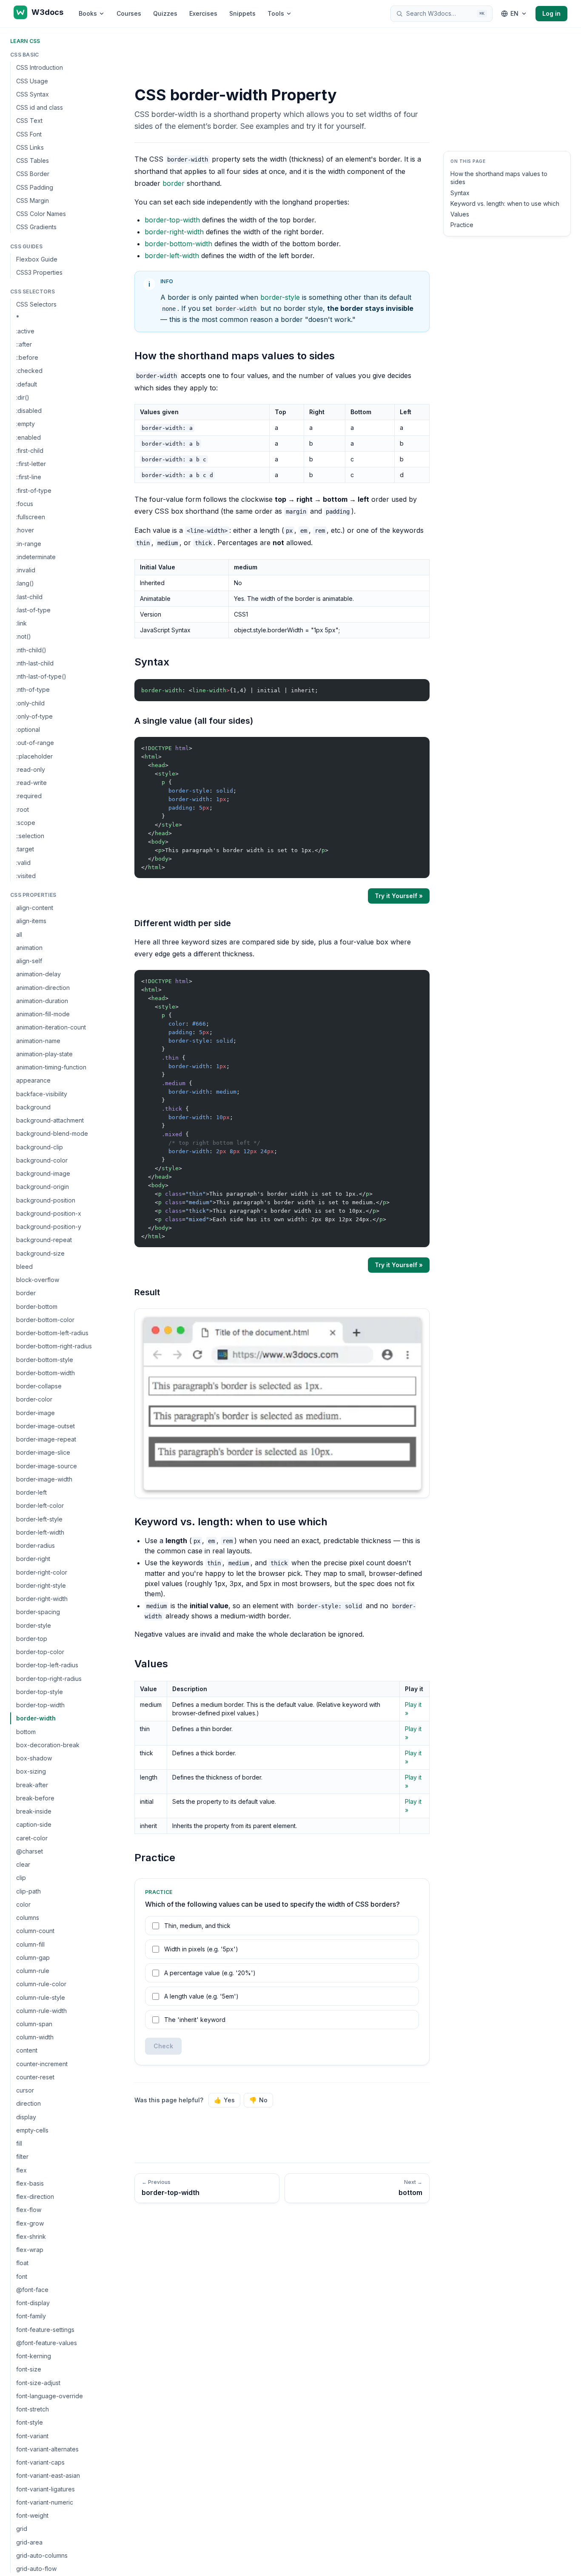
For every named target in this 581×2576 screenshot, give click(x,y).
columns (28, 1918)
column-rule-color (41, 1984)
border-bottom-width (46, 1373)
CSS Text (29, 121)
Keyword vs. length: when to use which (505, 203)
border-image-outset (46, 1426)
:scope (26, 823)
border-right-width (42, 1599)
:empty (26, 424)
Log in (551, 13)
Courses (129, 13)
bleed (24, 1267)
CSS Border (33, 174)
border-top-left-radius (47, 1665)
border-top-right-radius (49, 1678)
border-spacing (38, 1612)
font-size (29, 2369)
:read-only (31, 769)
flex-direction (35, 2196)
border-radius (36, 1545)
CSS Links (30, 147)
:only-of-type (34, 716)
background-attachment (50, 1120)
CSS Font (29, 134)
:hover (25, 530)
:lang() (25, 583)
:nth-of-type (33, 689)
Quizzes (165, 13)
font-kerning (34, 2356)
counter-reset (35, 2077)
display (26, 2117)
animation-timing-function (51, 1067)
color (23, 1904)
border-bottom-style (45, 1359)
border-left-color (40, 1506)
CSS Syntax (33, 94)
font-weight (32, 2515)
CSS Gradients (36, 227)
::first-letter (31, 464)
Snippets (242, 13)
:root (23, 809)
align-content (35, 908)
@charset (30, 1851)
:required (29, 796)
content (27, 2050)
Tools (276, 13)
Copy (416, 687)
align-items (31, 921)
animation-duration (42, 1001)
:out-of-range (35, 743)
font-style (30, 2422)
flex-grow (30, 2223)
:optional (28, 729)
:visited (26, 876)
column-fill (30, 1944)
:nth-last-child (35, 663)
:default (27, 384)
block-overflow (38, 1280)
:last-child (29, 596)
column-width (35, 2037)
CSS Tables (33, 161)
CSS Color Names (41, 214)
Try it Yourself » (399, 896)
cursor (25, 2090)
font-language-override (50, 2396)
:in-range (29, 543)
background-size (40, 1253)
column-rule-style (41, 1997)
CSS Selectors (36, 304)
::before (27, 357)
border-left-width (40, 1532)
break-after (32, 1784)
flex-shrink (31, 2236)
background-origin (43, 1187)
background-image (43, 1173)
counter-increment (42, 2064)
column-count (35, 1931)
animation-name (38, 1040)
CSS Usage (32, 81)
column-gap (33, 1958)
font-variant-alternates (47, 2449)
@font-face (32, 2290)
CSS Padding (35, 187)
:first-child (30, 451)
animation (29, 948)
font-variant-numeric (45, 2502)
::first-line (29, 477)
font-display (33, 2303)
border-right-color (42, 1572)
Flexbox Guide (37, 259)
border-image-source (47, 1466)
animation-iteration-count (51, 1027)
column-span (34, 2024)
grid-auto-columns (42, 2555)
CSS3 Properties (39, 272)
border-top (32, 1639)
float (22, 2263)
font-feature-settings (45, 2330)
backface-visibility (42, 1093)
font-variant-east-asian (48, 2475)
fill (19, 2143)
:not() (24, 636)
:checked (29, 371)
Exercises (203, 13)
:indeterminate (36, 557)
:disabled (29, 411)
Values (460, 214)
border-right (33, 1559)
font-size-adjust (38, 2383)
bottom (26, 1731)
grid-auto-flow (36, 2569)
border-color (34, 1399)
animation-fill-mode (43, 1014)
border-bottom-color (45, 1320)
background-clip (40, 1147)
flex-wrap (30, 2250)
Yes (224, 2100)
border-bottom (37, 1306)
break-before (35, 1798)
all (19, 934)
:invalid (26, 570)
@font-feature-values (47, 2343)
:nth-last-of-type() (41, 676)
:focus (25, 504)
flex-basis (30, 2183)
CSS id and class (40, 107)
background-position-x (49, 1213)
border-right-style (41, 1585)
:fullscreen (31, 517)
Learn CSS (25, 41)
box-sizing (31, 1771)
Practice (462, 225)
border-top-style (40, 1692)
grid (22, 2529)
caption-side (34, 1824)
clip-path (28, 1891)
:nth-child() (31, 650)
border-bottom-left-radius (52, 1333)
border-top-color (40, 1652)
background (33, 1107)
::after (24, 344)
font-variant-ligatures (46, 2489)
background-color (42, 1160)
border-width (36, 1718)
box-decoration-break (48, 1745)
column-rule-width (41, 2011)
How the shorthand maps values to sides (499, 178)
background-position (46, 1200)
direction (28, 2103)
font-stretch (33, 2409)
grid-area (29, 2542)
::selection (30, 836)
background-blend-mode (52, 1133)
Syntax (460, 193)
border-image (36, 1412)
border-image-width (44, 1479)
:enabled (28, 437)
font (22, 2276)
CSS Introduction (40, 67)
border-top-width (40, 1705)
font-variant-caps (40, 2462)
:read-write (31, 783)
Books (88, 13)
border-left (31, 1492)
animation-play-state (44, 1054)
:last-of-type (33, 610)
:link (21, 623)
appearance (33, 1080)
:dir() (23, 397)
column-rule (33, 1971)
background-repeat (44, 1240)
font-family (31, 2316)
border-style (34, 1625)
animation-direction (43, 987)
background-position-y (49, 1227)
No (258, 2100)
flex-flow (29, 2210)
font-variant (32, 2436)
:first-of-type (34, 490)
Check (163, 2046)
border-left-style (39, 1519)
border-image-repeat (46, 1439)
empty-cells (32, 2130)
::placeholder (34, 756)
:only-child (30, 703)
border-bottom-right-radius (54, 1346)
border (26, 1293)
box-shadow (34, 1758)
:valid (23, 862)
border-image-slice (43, 1452)
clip (21, 1878)
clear (23, 1864)
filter (22, 2157)
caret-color (32, 1838)
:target (25, 849)
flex (21, 2170)
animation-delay (38, 974)
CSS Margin (33, 200)
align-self (29, 961)
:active (25, 331)
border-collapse (39, 1386)
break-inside (34, 1811)
